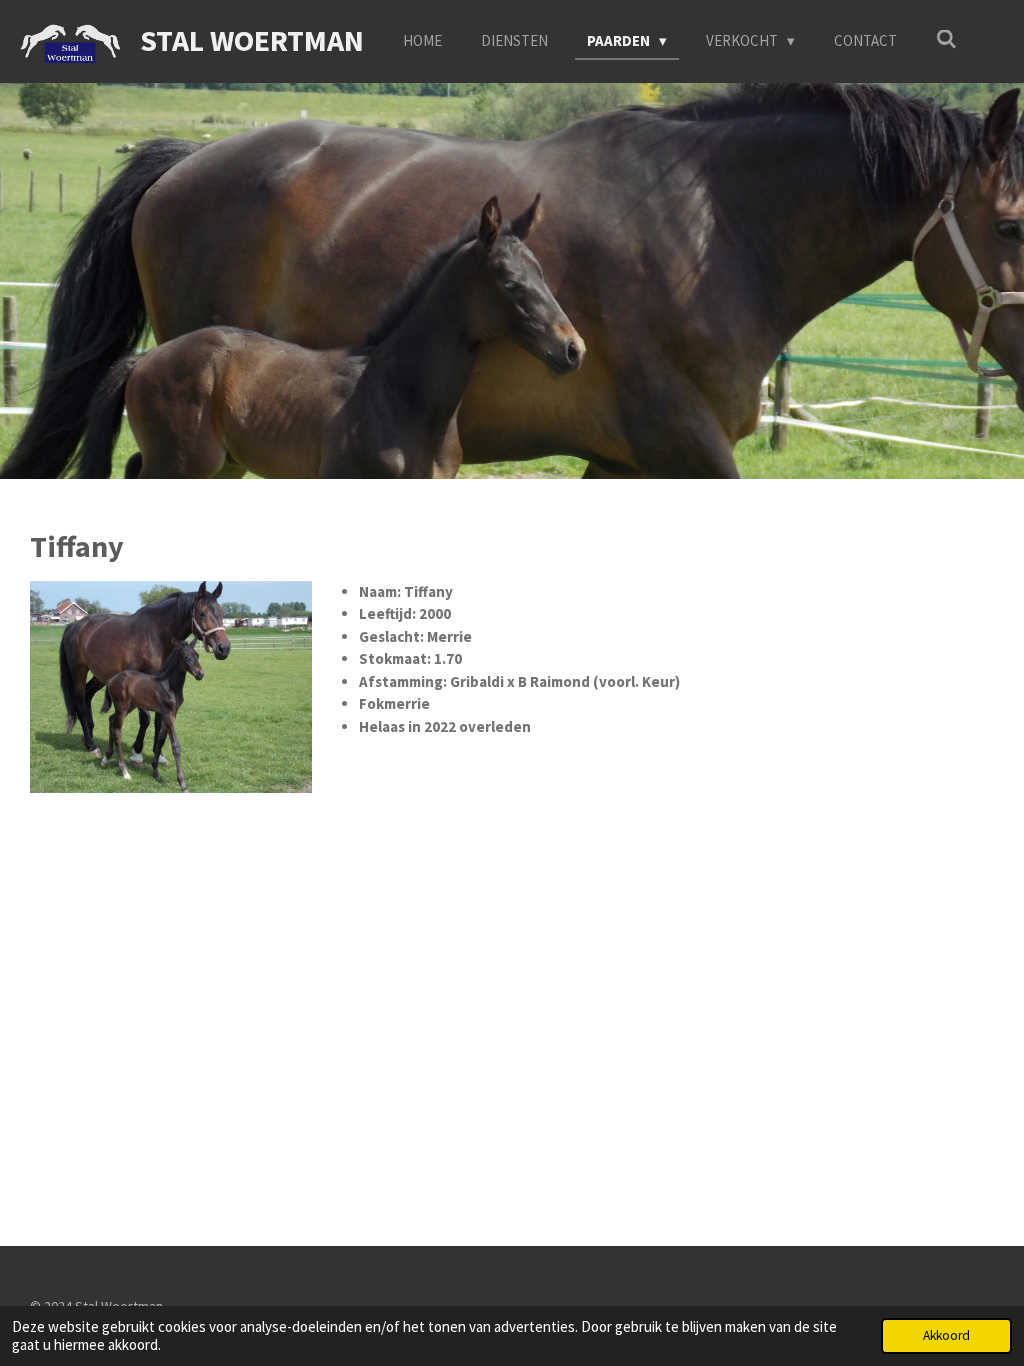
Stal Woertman (252, 40)
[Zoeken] (946, 39)
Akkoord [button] (946, 1335)
